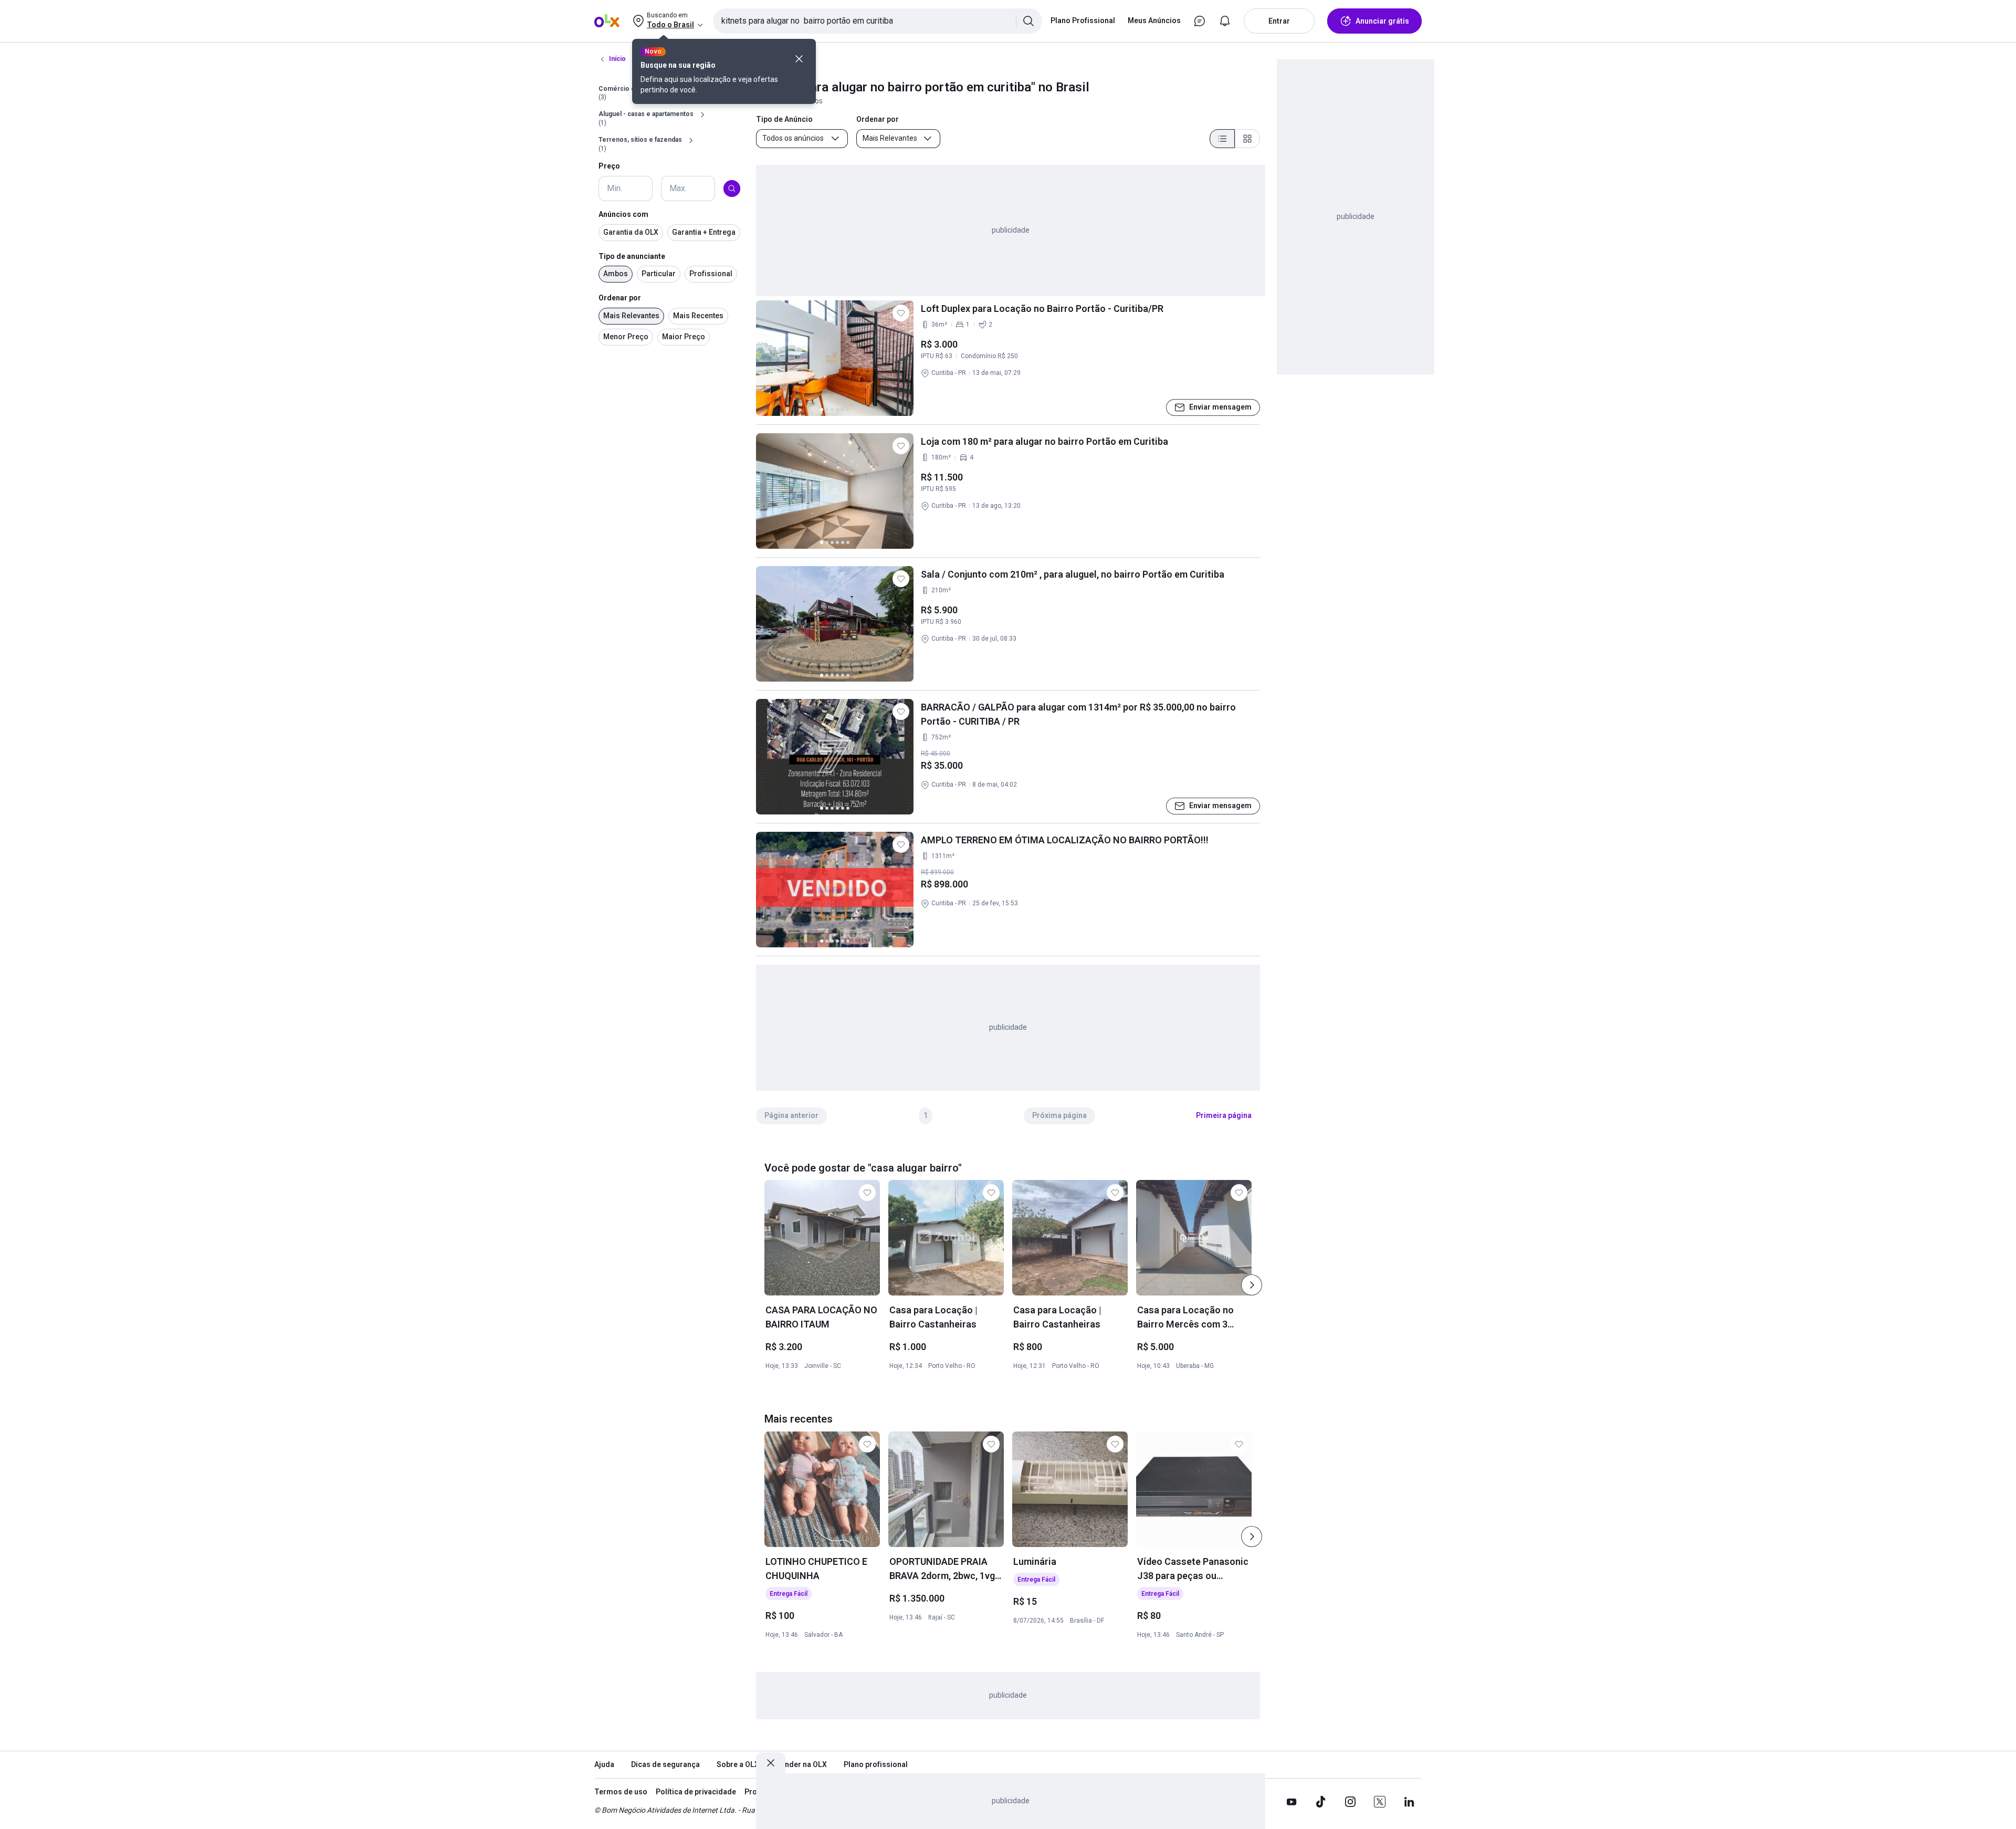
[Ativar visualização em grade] (1247, 139)
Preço (609, 166)
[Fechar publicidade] (771, 1763)
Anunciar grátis (1382, 21)
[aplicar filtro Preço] (732, 189)
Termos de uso (621, 1792)
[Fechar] (799, 59)
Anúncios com (623, 214)
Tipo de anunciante (632, 256)
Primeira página (1224, 1115)
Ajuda (604, 1764)
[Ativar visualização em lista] (1222, 139)
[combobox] (878, 21)
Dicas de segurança (665, 1764)
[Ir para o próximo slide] (1252, 1285)
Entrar (1279, 21)
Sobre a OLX (738, 1764)
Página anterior (791, 1115)
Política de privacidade (696, 1792)
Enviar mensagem (1220, 407)
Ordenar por (620, 298)
